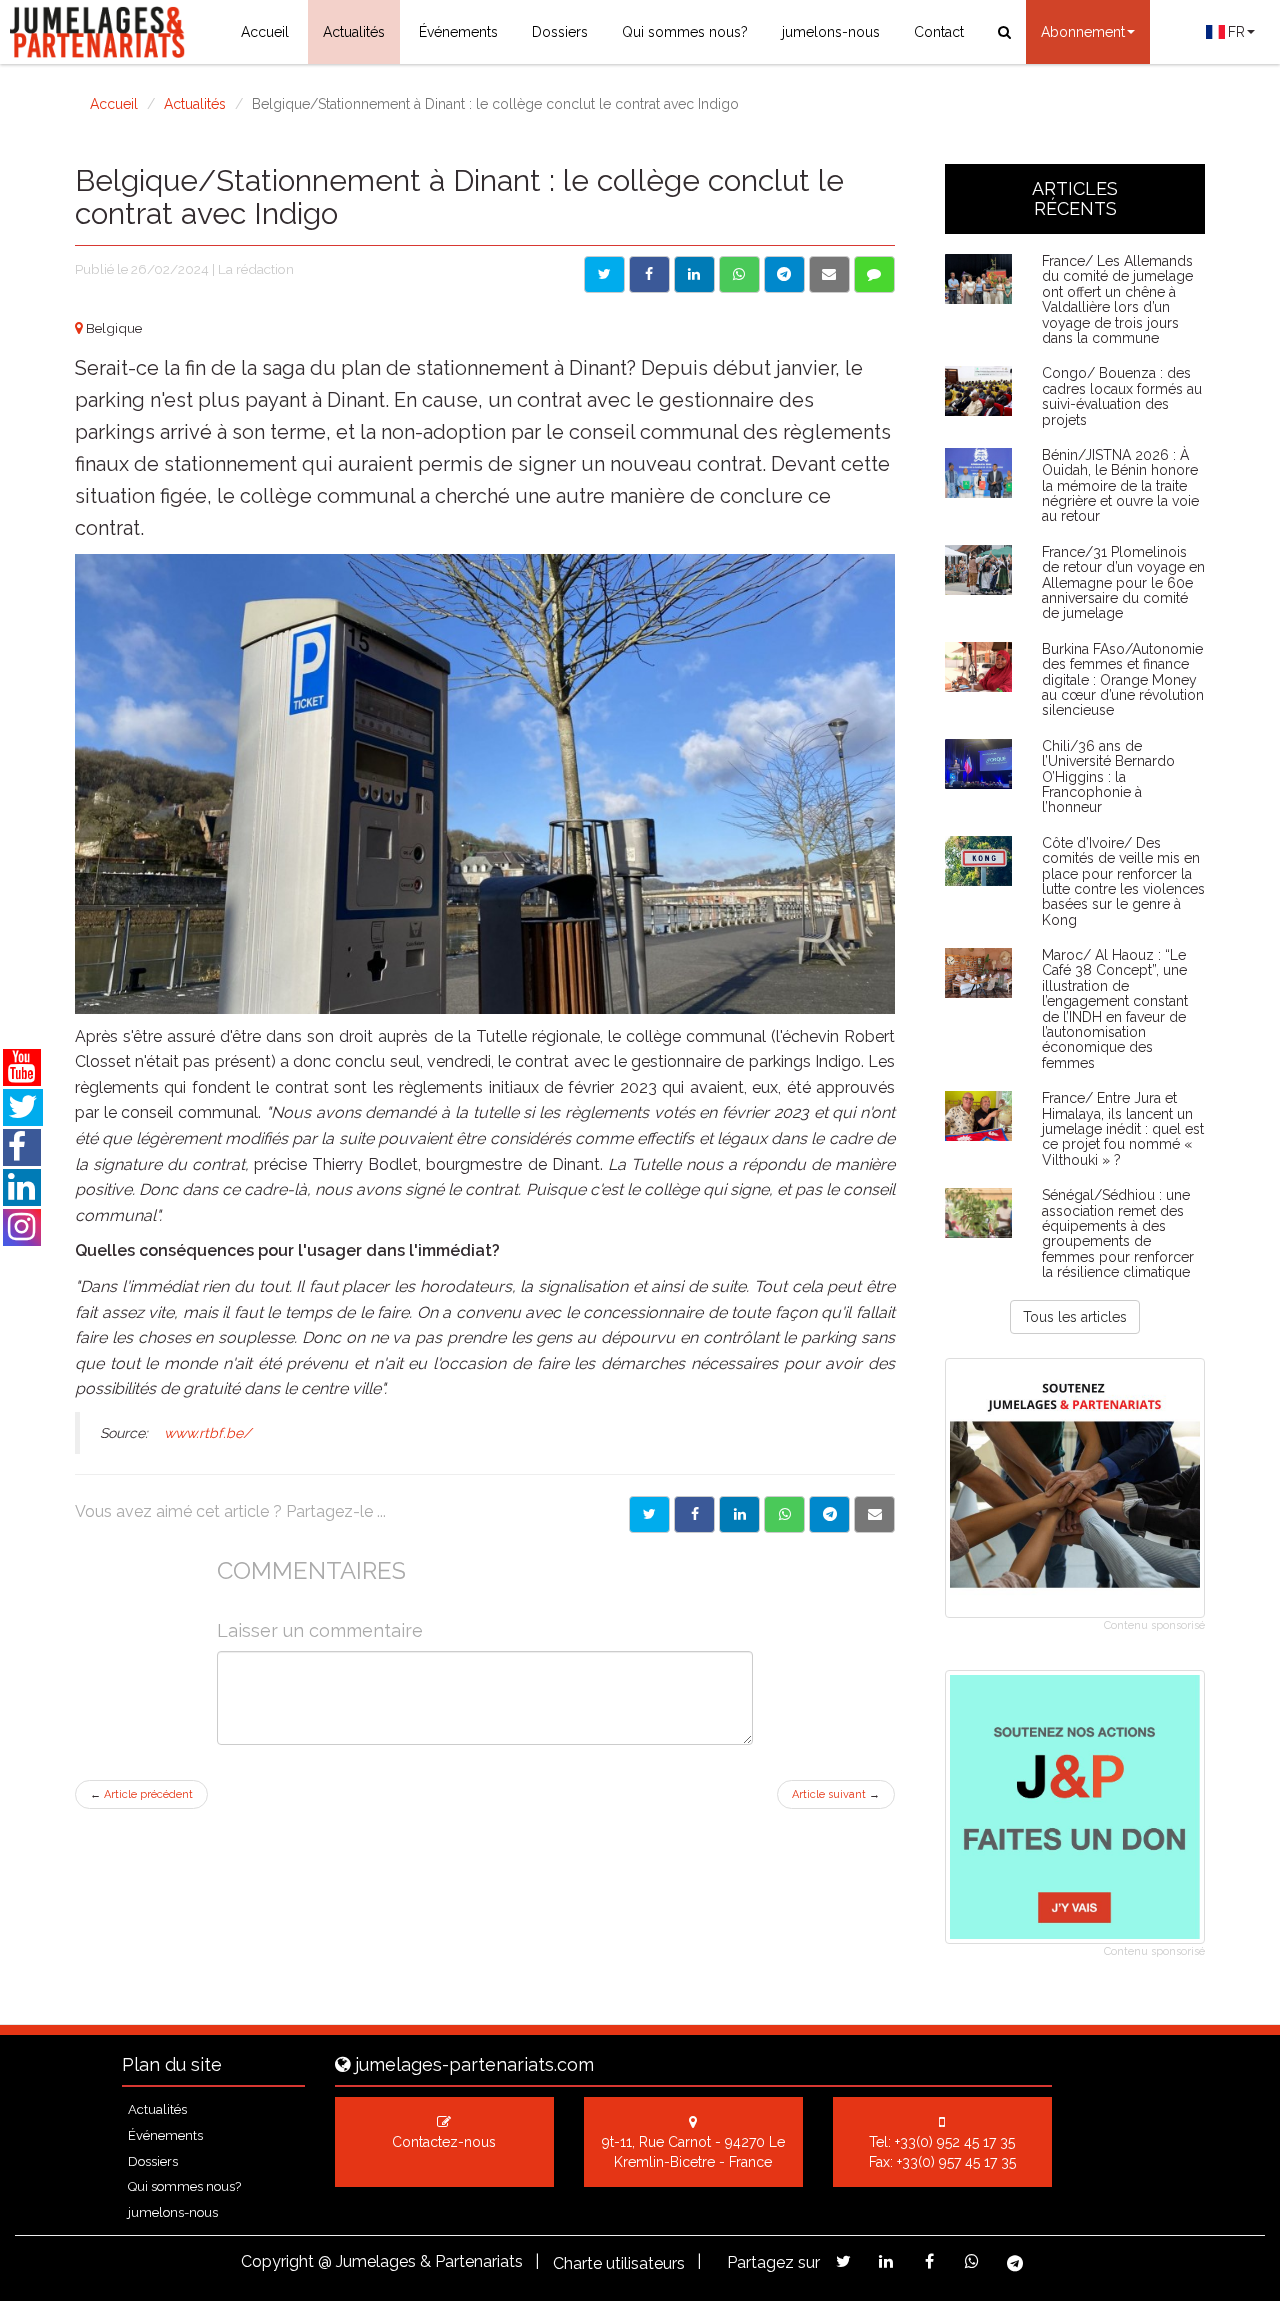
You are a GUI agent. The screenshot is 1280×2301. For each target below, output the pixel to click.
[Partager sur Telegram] (784, 274)
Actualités (354, 32)
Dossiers (560, 32)
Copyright (277, 2261)
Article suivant (836, 1794)
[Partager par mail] (829, 274)
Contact (939, 32)
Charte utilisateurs (619, 2263)
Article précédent (141, 1794)
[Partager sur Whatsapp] (739, 274)
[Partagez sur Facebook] (929, 2261)
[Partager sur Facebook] (649, 274)
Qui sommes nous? (685, 32)
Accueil (265, 32)
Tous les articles (1075, 1317)
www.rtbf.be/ (207, 1433)
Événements (458, 32)
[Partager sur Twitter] (604, 274)
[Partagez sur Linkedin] (886, 2261)
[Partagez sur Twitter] (843, 2261)
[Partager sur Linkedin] (694, 274)
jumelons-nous (831, 32)
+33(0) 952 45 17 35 (955, 2142)
